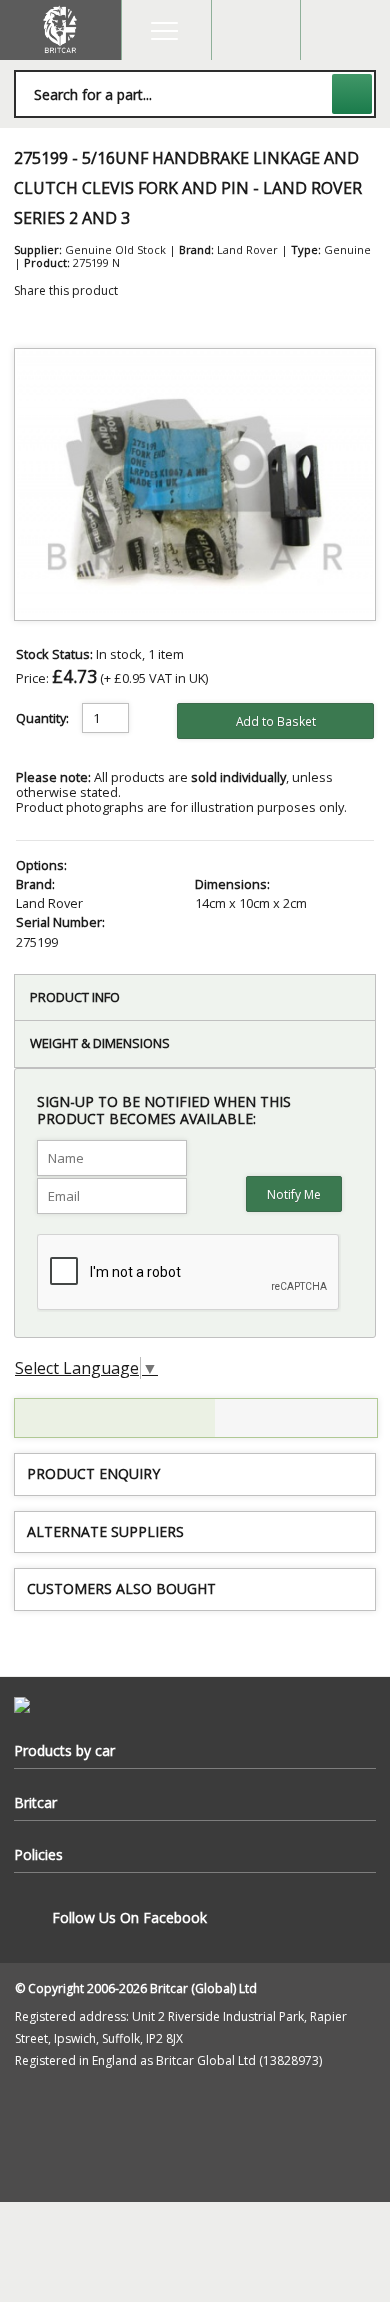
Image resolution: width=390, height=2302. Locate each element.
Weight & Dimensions (100, 1043)
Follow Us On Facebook (129, 1917)
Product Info (75, 997)
